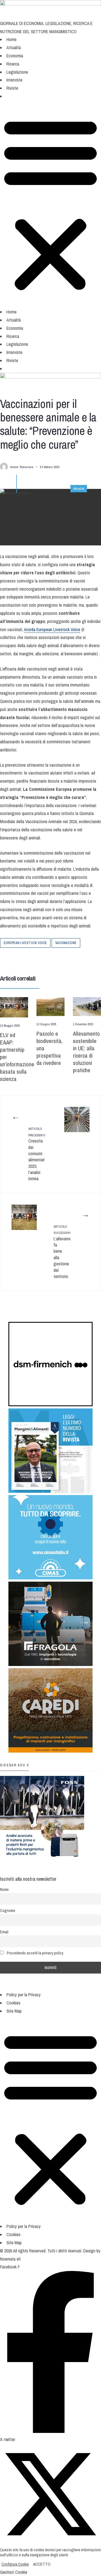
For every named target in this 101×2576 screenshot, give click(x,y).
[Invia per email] (45, 957)
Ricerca (13, 64)
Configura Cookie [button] (15, 2564)
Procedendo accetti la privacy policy (35, 1953)
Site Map (14, 2011)
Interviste (14, 80)
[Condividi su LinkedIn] (33, 957)
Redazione (26, 467)
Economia (15, 56)
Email (4, 1932)
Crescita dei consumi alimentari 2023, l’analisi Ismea (37, 1154)
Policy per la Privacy (24, 1995)
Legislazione (17, 72)
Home (12, 39)
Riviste (12, 88)
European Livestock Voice (25, 943)
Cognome (8, 1910)
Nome (4, 1889)
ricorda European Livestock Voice (52, 629)
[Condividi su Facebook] (8, 957)
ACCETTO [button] (42, 2564)
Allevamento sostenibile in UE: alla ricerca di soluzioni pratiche (86, 1052)
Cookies (13, 2003)
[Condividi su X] (20, 957)
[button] (10, 98)
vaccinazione (66, 943)
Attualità (14, 48)
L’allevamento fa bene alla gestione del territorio (62, 1252)
